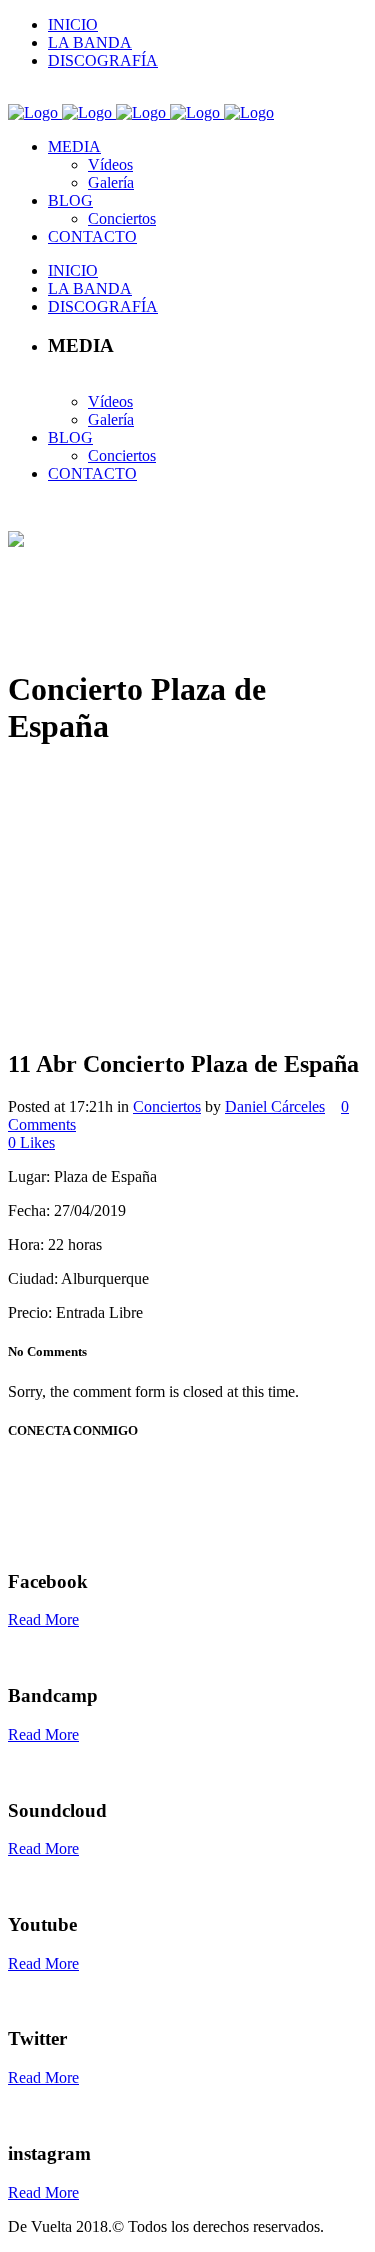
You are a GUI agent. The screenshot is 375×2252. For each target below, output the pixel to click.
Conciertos (167, 1106)
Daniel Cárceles (275, 1106)
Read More (43, 1619)
